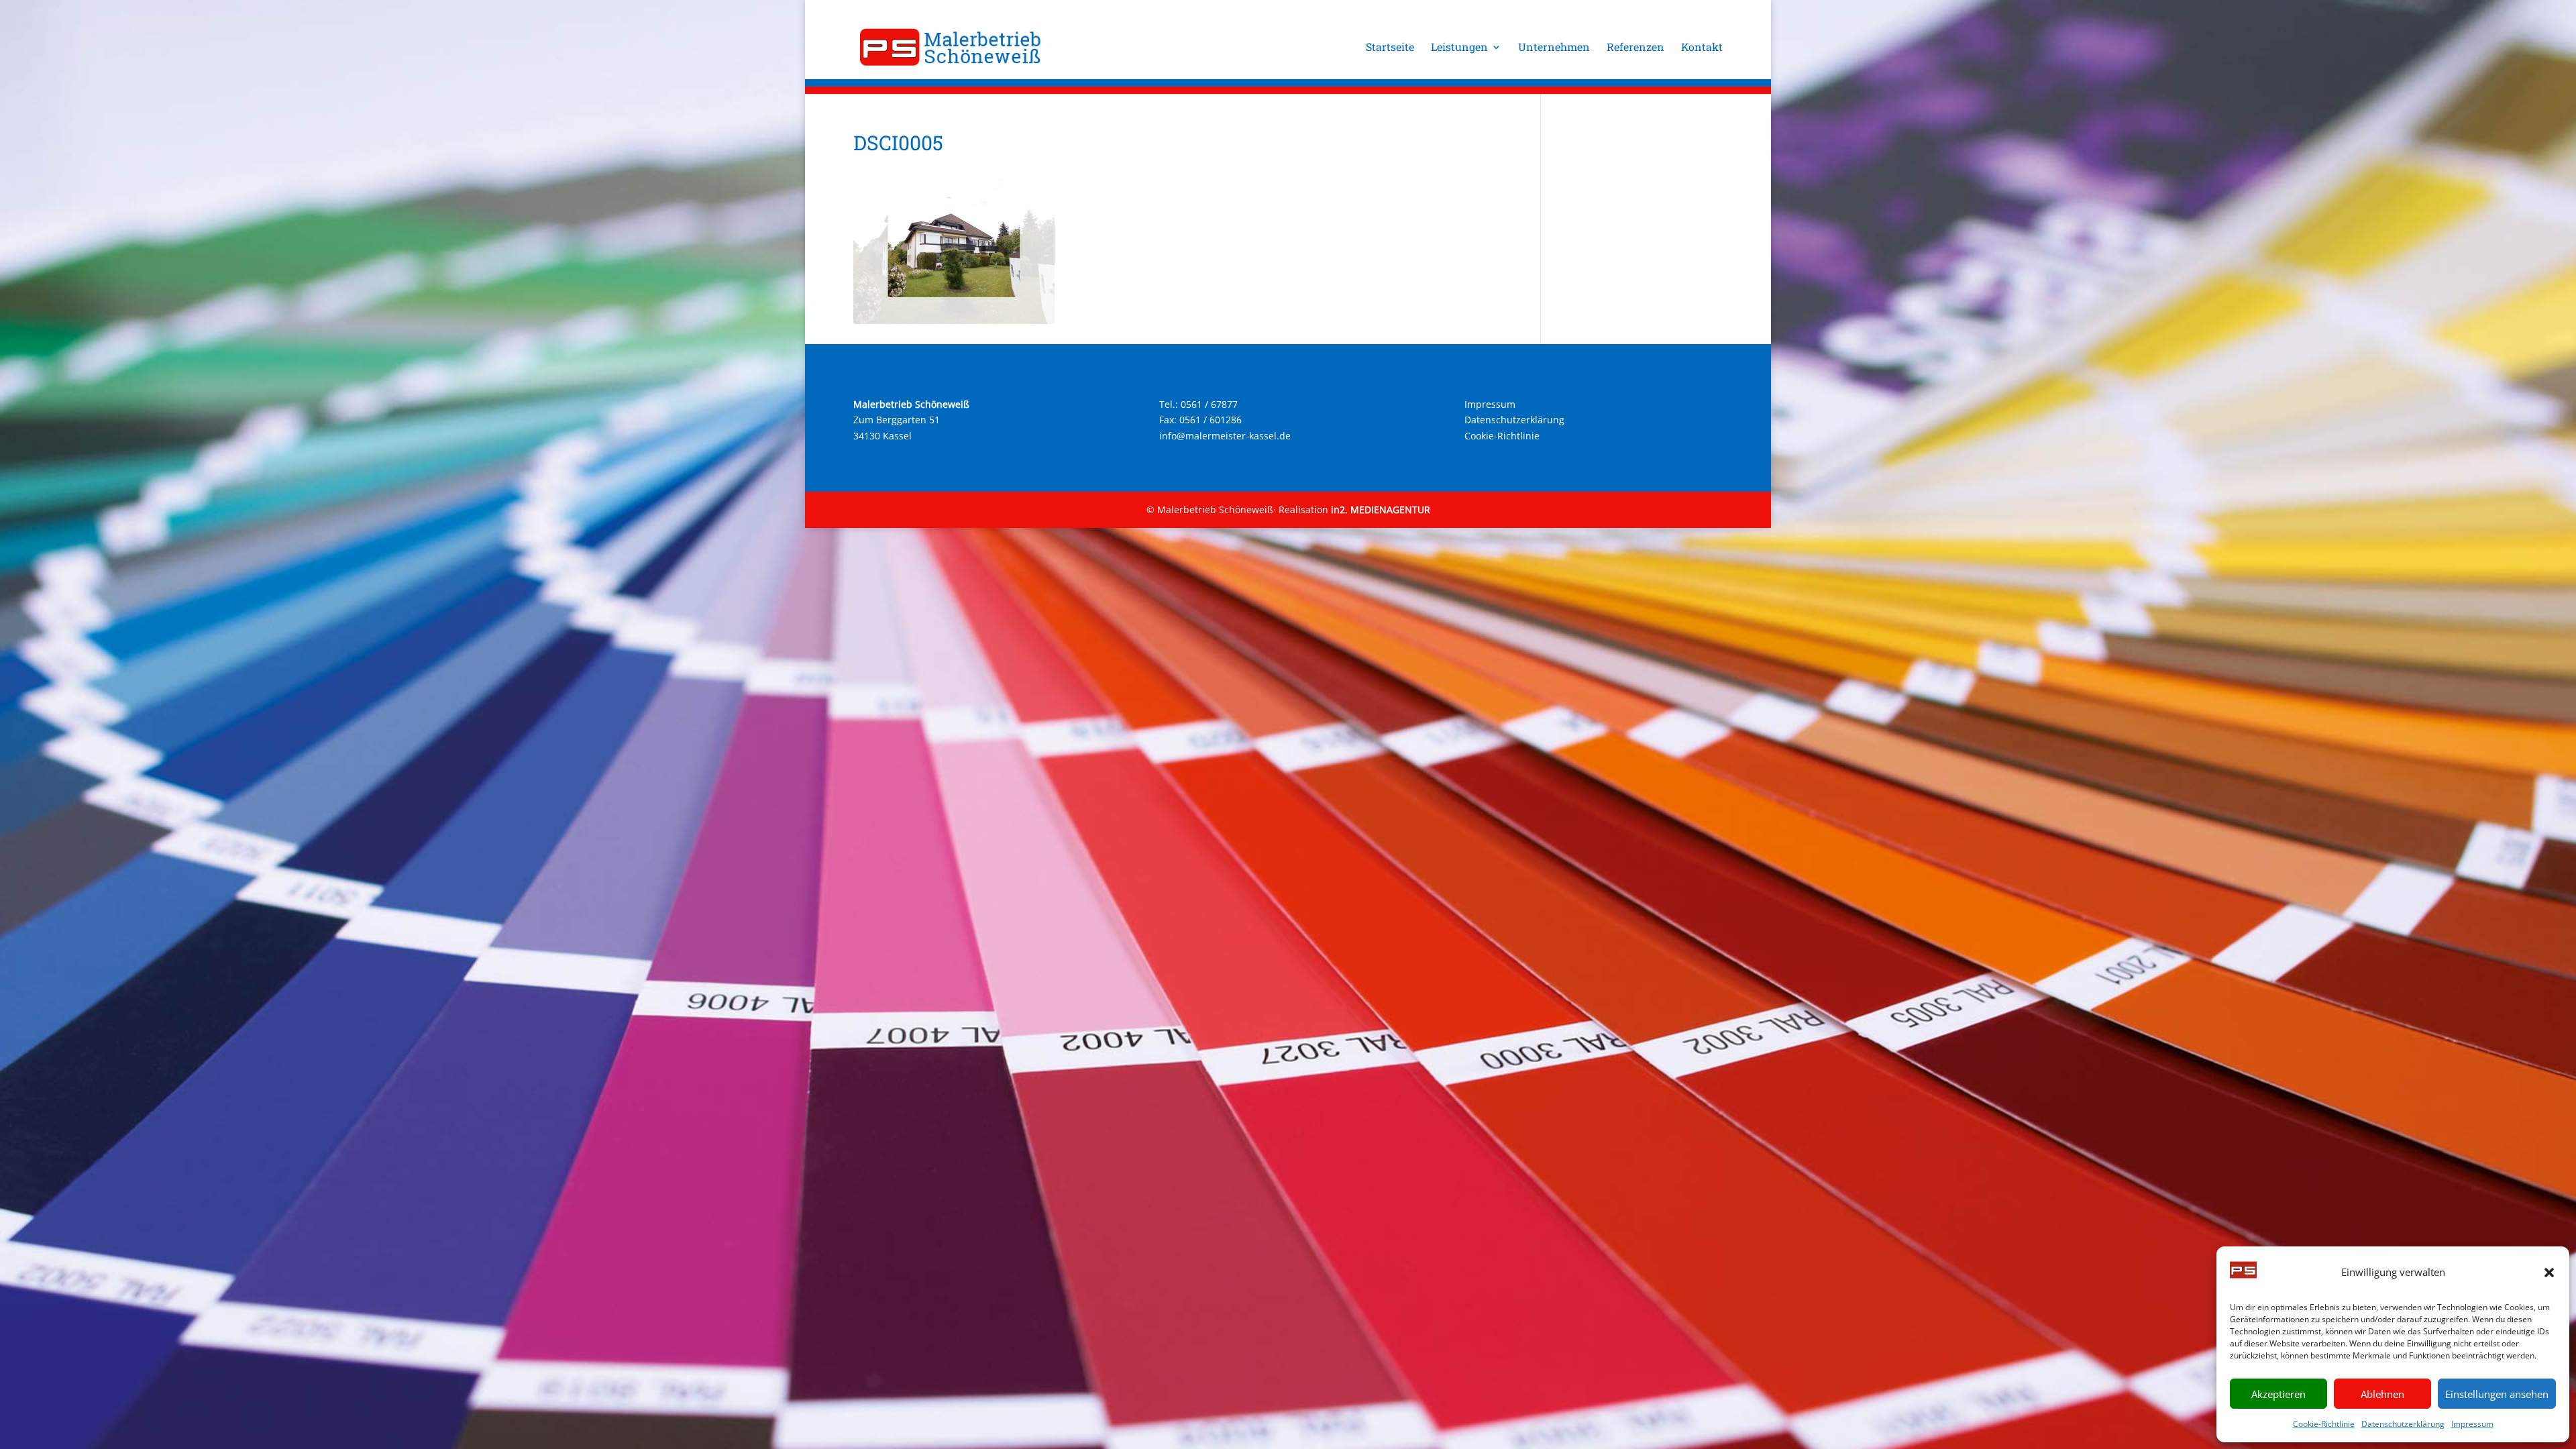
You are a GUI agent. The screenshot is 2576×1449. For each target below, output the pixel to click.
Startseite (1390, 48)
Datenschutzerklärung (2403, 1424)
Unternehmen (1554, 48)
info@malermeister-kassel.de (1225, 436)
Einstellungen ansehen (2497, 1394)
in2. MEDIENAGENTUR (1381, 509)
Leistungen (1459, 48)
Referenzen (1635, 48)
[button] (2549, 1273)
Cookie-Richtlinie (2324, 1424)
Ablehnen (2382, 1394)
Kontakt (1702, 48)
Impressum (2472, 1424)
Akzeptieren (2278, 1394)
